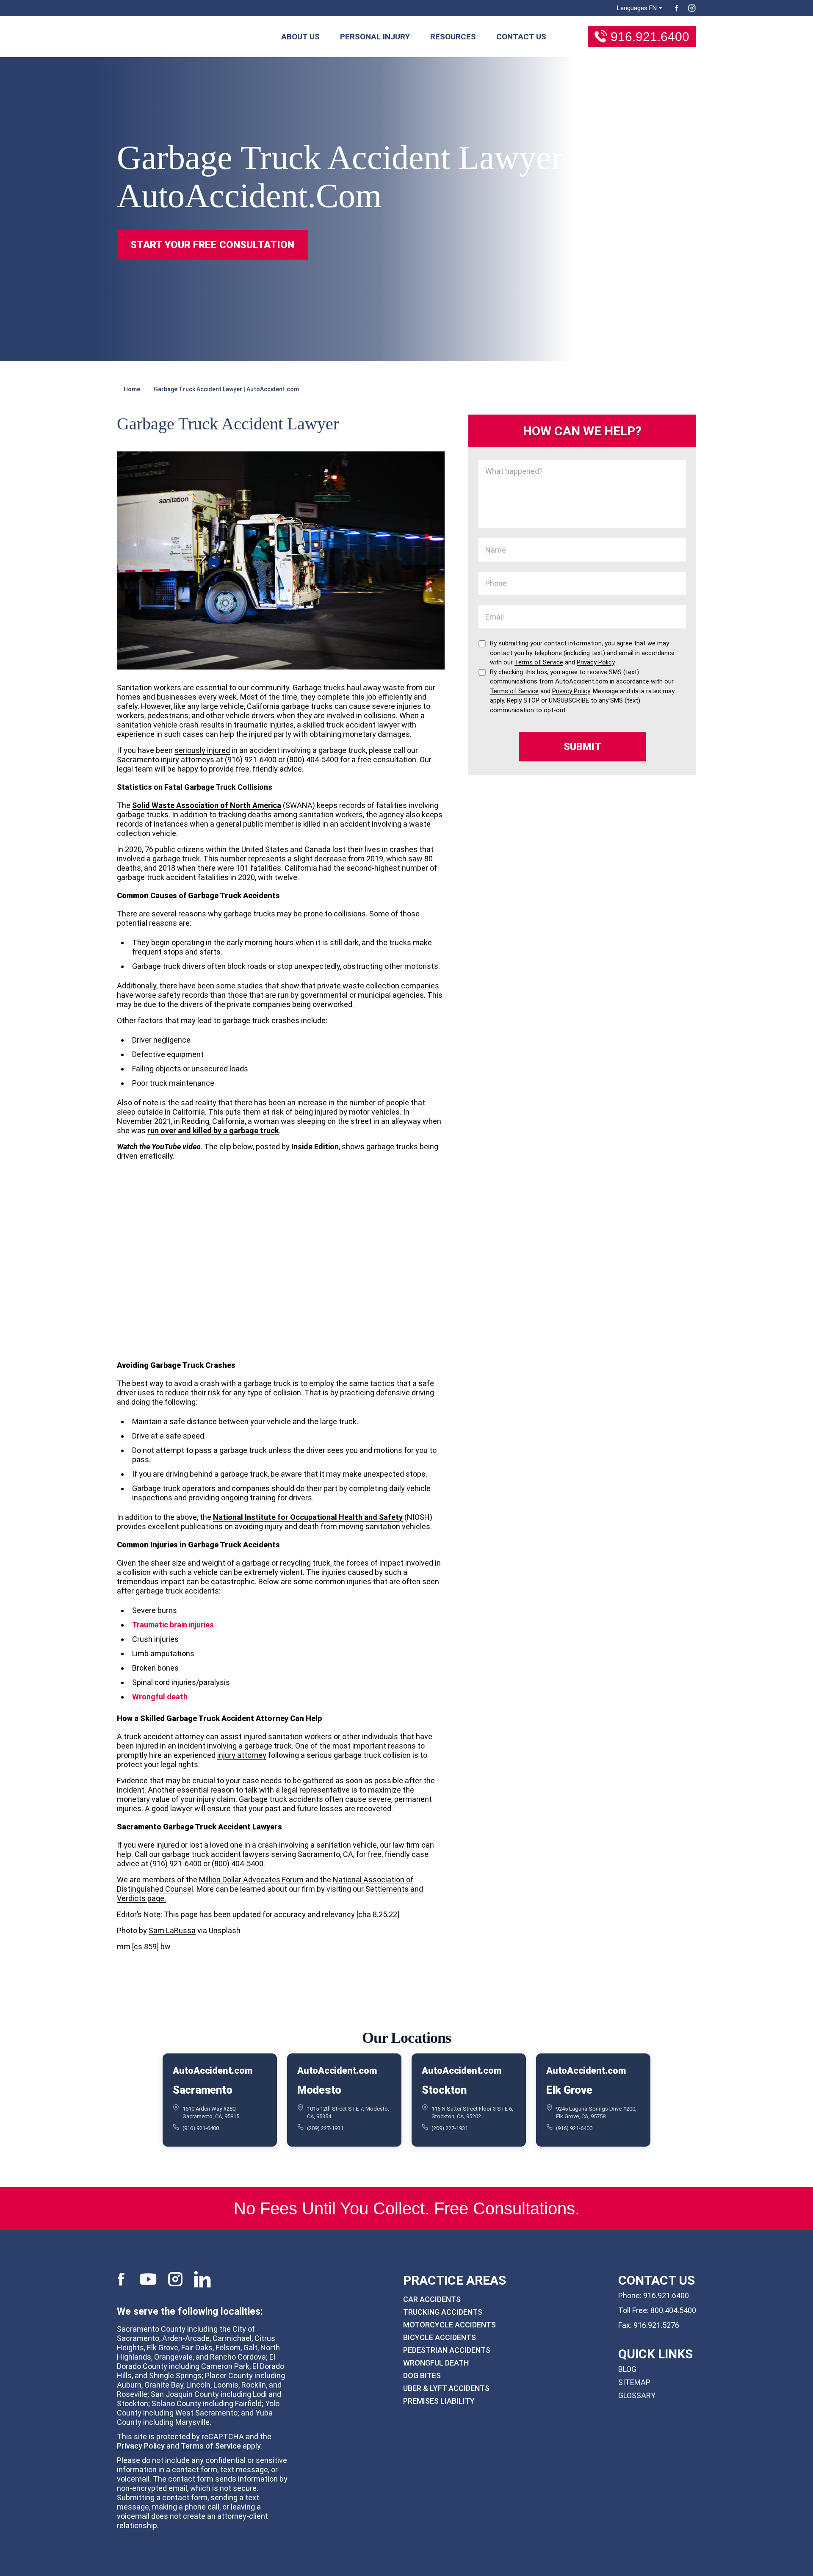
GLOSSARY (637, 2395)
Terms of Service (211, 2446)
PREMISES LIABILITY (439, 2401)
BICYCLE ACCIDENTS (440, 2337)
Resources (453, 37)
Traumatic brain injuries (173, 1625)
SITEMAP (634, 2382)
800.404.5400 (673, 2310)
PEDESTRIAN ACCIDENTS (447, 2350)
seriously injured (202, 750)
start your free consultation (212, 245)
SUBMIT (582, 747)
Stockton (444, 2090)
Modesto (319, 2090)
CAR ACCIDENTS (432, 2299)
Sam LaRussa (172, 1930)
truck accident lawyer (363, 725)
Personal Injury (375, 37)
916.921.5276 (656, 2325)
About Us (300, 37)
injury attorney (242, 1755)
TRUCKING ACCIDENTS (443, 2312)
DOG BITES (422, 2375)
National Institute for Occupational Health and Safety (308, 1517)
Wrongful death (160, 1697)
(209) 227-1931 (325, 2128)
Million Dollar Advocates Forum (251, 1880)
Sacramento (202, 2090)
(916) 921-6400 (201, 2128)
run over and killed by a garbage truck (213, 1130)
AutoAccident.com (212, 2071)
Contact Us (521, 37)
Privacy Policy (141, 2446)
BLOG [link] (627, 2369)
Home (132, 389)
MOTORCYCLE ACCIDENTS (449, 2325)
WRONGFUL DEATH (436, 2363)
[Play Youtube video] (281, 1260)
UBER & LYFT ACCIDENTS (446, 2388)
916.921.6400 (650, 37)
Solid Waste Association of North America (207, 805)
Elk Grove (569, 2090)
